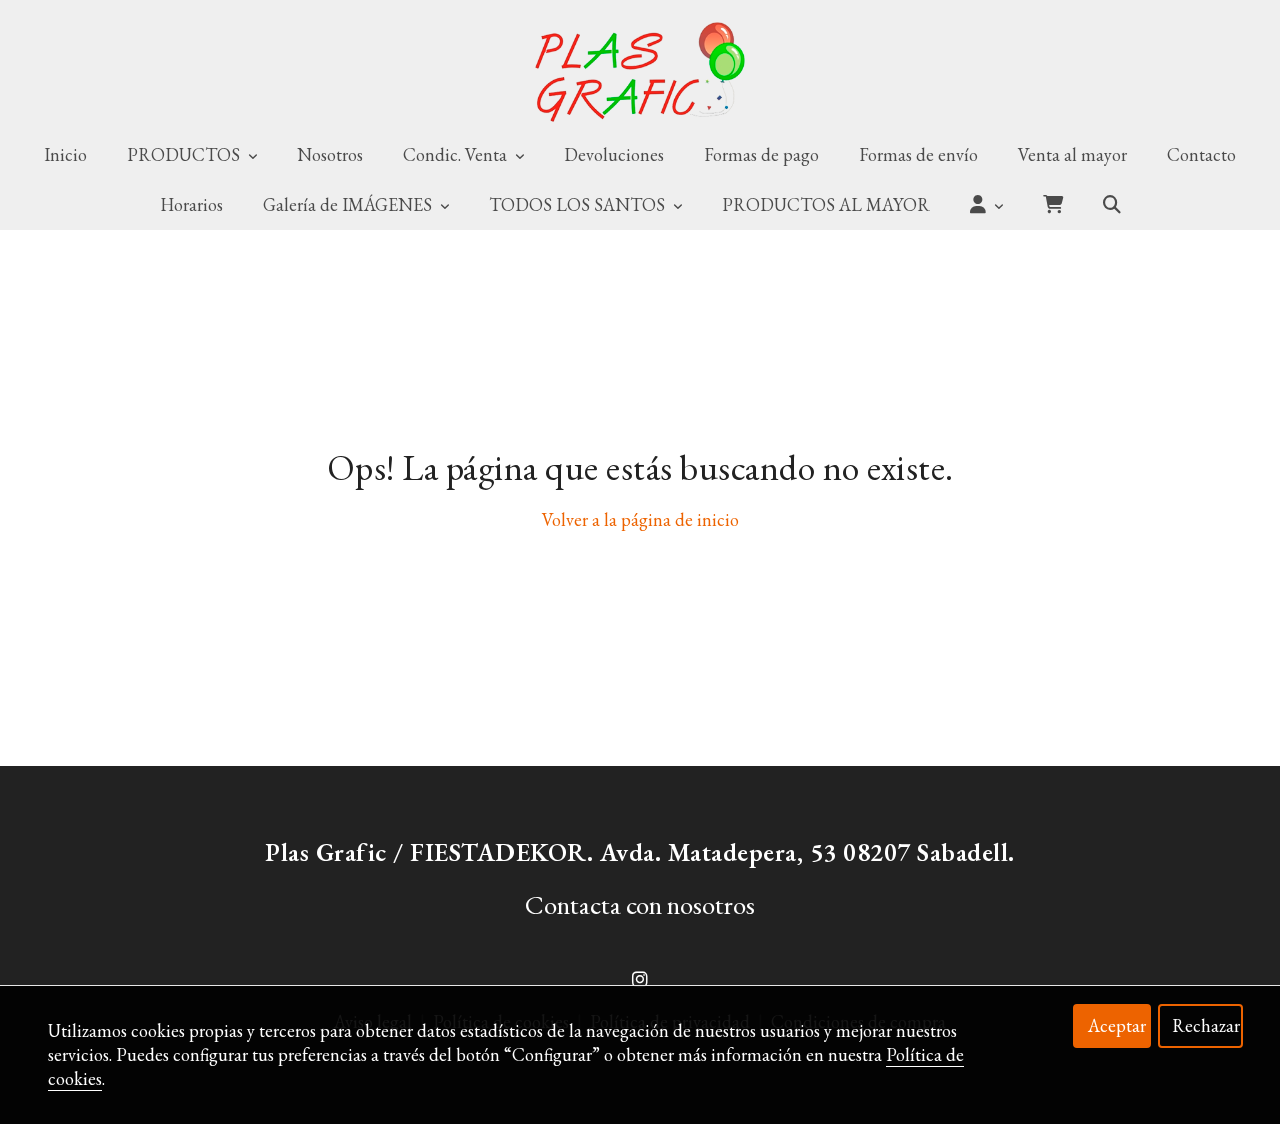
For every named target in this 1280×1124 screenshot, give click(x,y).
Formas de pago (761, 154)
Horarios (191, 204)
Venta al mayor (1072, 154)
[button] (986, 205)
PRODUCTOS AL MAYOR (826, 204)
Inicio (65, 154)
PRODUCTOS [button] (185, 154)
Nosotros (330, 154)
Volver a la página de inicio (640, 519)
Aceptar (1117, 1025)
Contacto (1201, 154)
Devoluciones (614, 154)
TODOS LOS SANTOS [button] (579, 204)
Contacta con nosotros (640, 904)
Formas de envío (918, 154)
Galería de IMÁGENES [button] (349, 204)
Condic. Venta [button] (457, 154)
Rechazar (1206, 1025)
